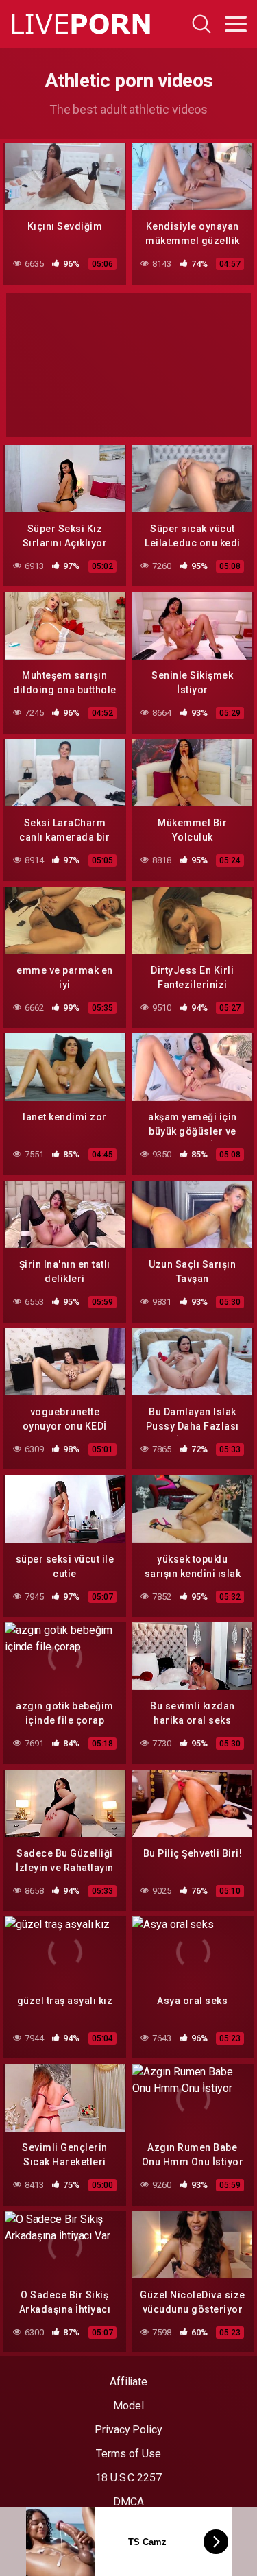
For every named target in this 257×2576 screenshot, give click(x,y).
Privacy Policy (128, 2430)
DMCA (128, 2502)
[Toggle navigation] (236, 24)
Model (128, 2406)
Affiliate (128, 2382)
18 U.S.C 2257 (128, 2478)
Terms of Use (128, 2454)
